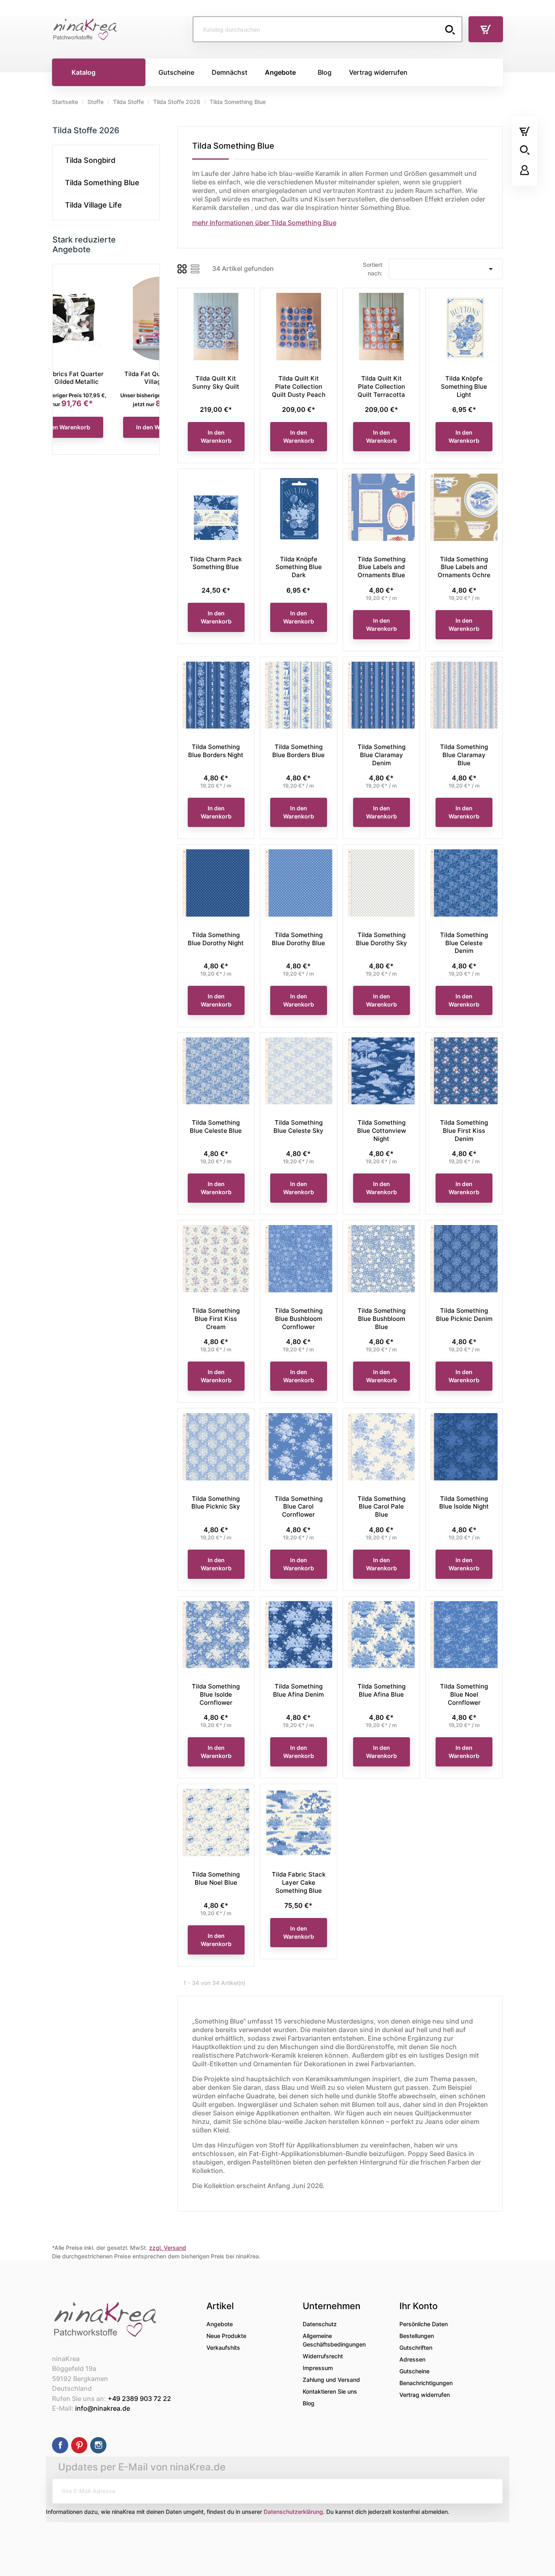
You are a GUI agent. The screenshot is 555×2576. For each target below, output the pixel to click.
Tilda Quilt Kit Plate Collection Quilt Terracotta (381, 386)
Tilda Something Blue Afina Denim (298, 1690)
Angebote (220, 2324)
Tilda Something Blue (102, 183)
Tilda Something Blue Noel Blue (216, 1878)
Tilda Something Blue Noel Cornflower (464, 1694)
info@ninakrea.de (103, 2408)
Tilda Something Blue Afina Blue (382, 1690)
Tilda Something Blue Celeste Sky (298, 1127)
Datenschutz (320, 2324)
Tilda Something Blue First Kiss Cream (216, 1319)
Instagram (98, 2445)
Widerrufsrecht (323, 2356)
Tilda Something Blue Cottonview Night (382, 1131)
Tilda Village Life (93, 205)
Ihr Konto (418, 2306)
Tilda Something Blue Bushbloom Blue (382, 1319)
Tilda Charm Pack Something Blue (216, 563)
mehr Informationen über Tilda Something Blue (264, 223)
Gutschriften (416, 2348)
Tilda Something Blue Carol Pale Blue (382, 1507)
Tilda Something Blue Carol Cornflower (299, 1507)
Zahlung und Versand (331, 2380)
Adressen (412, 2359)
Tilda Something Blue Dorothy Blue (298, 939)
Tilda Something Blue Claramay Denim (382, 755)
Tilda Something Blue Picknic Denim (464, 1315)
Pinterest (79, 2445)
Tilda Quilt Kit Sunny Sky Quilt (216, 382)
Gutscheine (414, 2371)
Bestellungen (417, 2336)
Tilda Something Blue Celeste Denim (464, 943)
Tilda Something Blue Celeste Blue (216, 1127)
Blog (309, 2403)
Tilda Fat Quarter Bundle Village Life (106, 378)
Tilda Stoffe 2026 (86, 130)
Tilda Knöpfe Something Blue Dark (299, 567)
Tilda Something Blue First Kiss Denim (464, 1131)
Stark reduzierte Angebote (84, 245)
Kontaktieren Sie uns (330, 2391)
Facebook (60, 2445)
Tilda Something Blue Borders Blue (298, 751)
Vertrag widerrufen (425, 2395)
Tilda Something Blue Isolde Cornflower (216, 1694)
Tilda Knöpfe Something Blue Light (464, 386)
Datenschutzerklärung (293, 2512)
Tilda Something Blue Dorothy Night (216, 939)
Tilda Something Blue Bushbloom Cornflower (299, 1319)
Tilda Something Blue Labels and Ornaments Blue (382, 567)
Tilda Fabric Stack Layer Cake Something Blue (299, 1882)
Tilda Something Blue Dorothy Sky (382, 939)
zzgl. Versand (168, 2248)
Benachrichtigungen (426, 2383)
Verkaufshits (223, 2348)
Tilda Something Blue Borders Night (216, 751)
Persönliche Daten (424, 2324)
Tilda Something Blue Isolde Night (464, 1503)
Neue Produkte (226, 2336)
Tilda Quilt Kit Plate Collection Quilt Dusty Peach (299, 386)
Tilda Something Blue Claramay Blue (464, 755)
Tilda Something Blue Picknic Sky (216, 1503)
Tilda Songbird (90, 160)
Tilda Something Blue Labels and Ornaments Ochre (464, 567)
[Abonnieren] (490, 2491)
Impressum (318, 2368)
